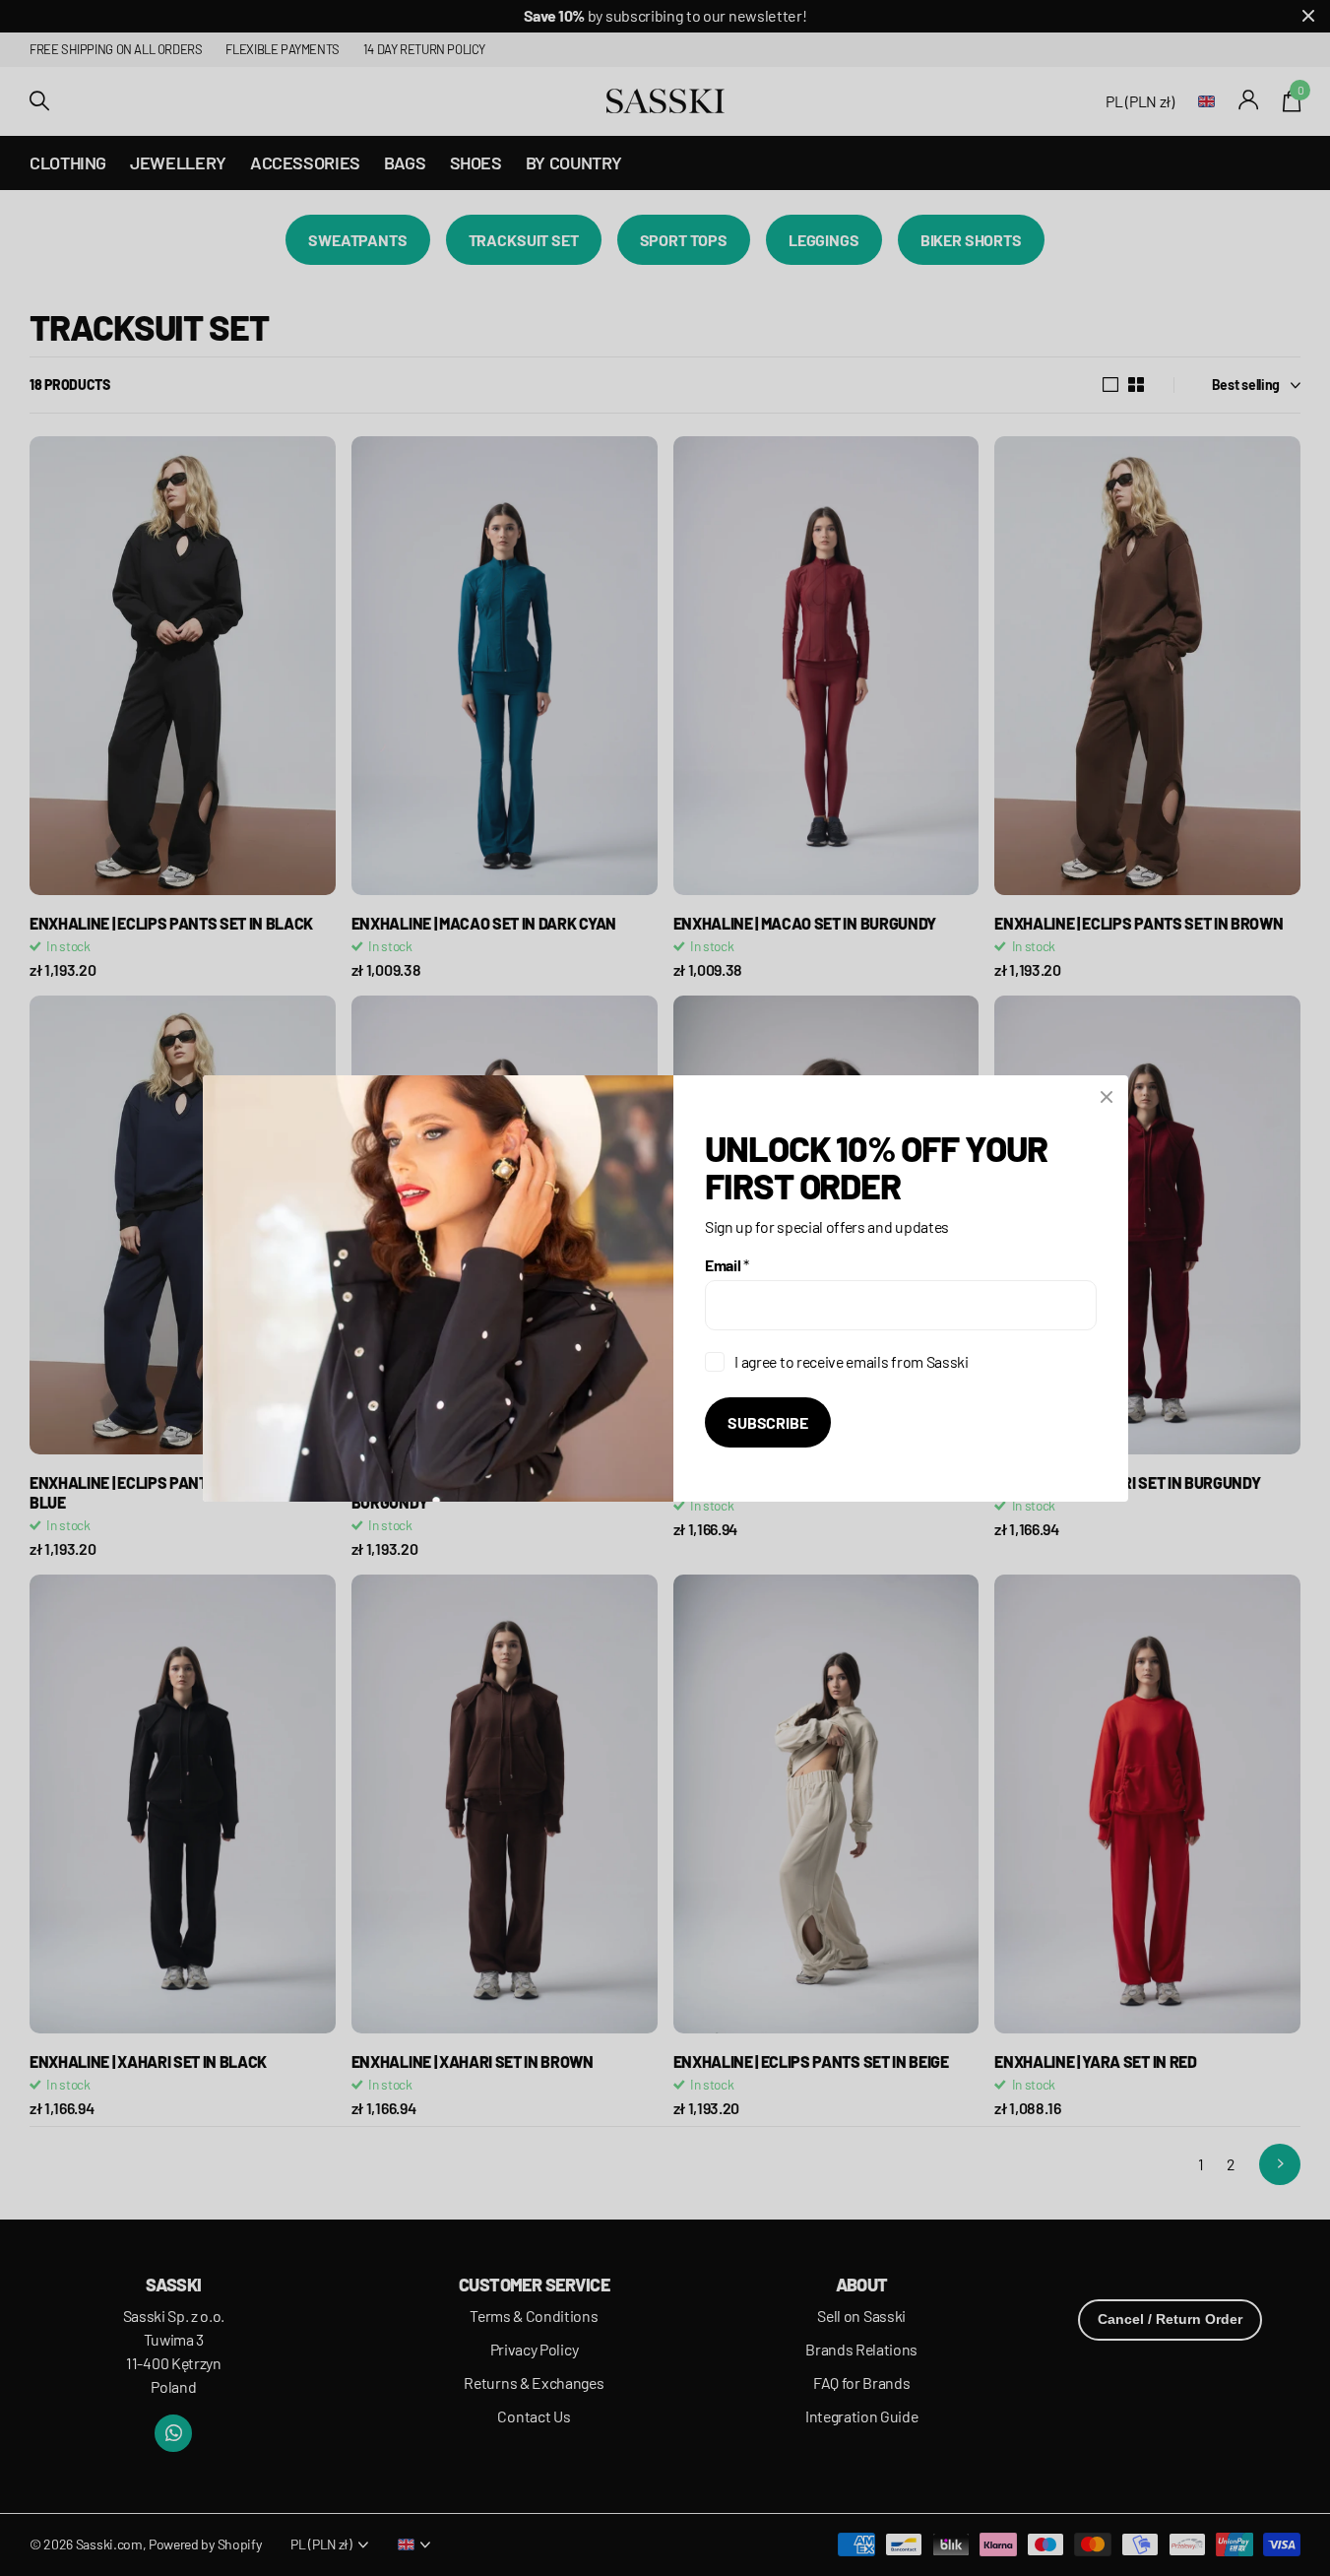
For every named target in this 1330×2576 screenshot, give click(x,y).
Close (1107, 1097)
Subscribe (768, 1421)
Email (727, 1264)
